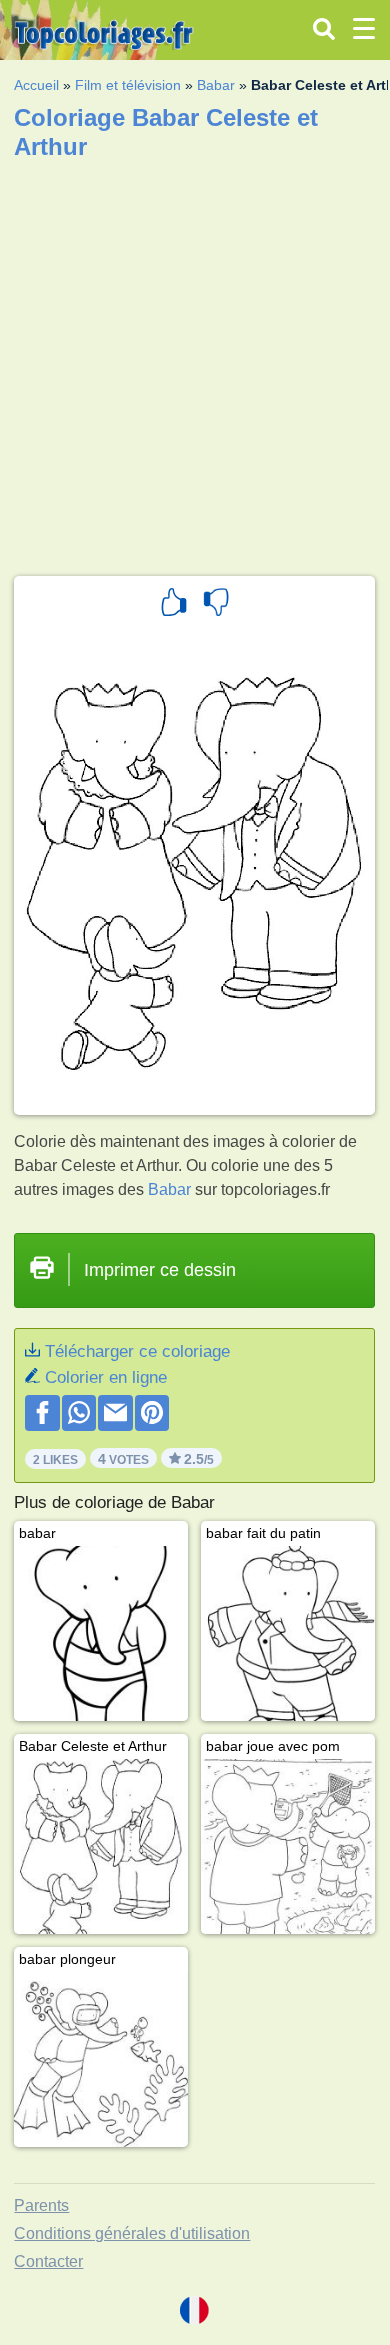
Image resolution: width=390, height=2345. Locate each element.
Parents (41, 2205)
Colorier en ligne (106, 1377)
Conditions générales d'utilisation (132, 2233)
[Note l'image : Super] (174, 605)
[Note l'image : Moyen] (216, 605)
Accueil (36, 85)
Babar (216, 85)
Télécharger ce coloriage (137, 1351)
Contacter (48, 2261)
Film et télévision (128, 85)
